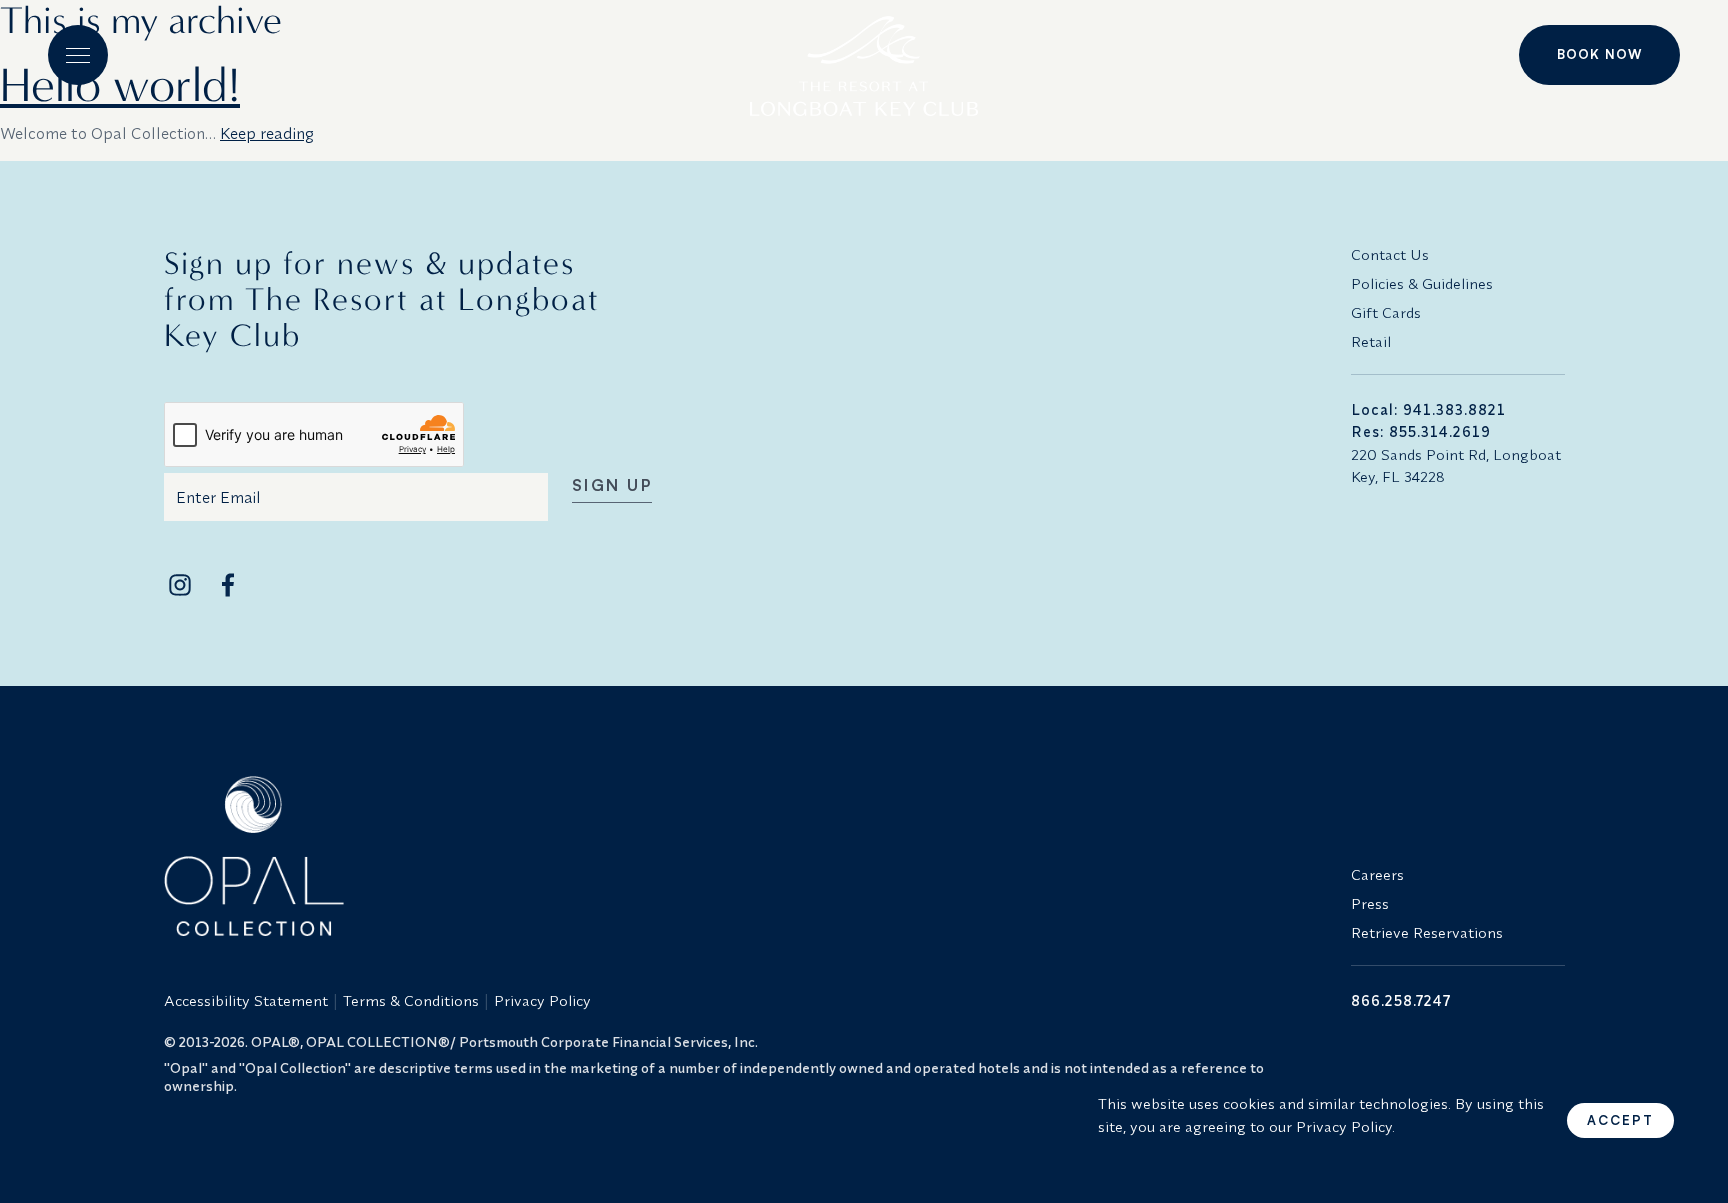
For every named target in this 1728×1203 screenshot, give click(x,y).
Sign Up (612, 486)
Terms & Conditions (411, 1000)
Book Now (1599, 54)
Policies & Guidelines (1422, 283)
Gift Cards (1386, 312)
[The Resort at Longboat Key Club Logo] (863, 58)
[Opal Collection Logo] (746, 856)
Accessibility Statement (246, 1000)
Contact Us (1390, 254)
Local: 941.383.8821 (1428, 409)
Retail (1371, 341)
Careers (1377, 874)
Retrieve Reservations (1427, 932)
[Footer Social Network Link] (180, 585)
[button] (78, 55)
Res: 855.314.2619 (1421, 431)
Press (1370, 903)
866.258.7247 (1401, 1000)
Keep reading (267, 133)
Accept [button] (1620, 1120)
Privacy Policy (542, 1000)
